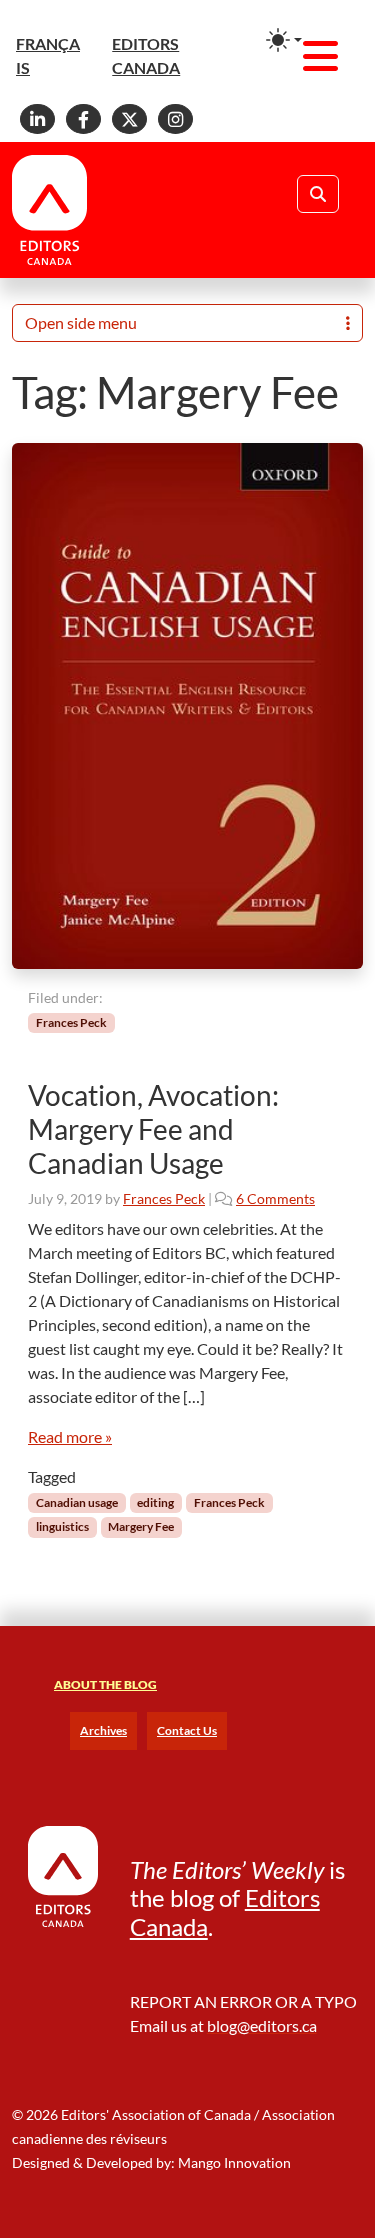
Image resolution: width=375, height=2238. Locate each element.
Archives (103, 1730)
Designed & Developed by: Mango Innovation (151, 2162)
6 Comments (275, 1198)
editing (155, 1502)
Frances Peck (71, 1022)
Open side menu (81, 322)
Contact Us (187, 1730)
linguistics (62, 1526)
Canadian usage (77, 1502)
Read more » (70, 1436)
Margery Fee (141, 1526)
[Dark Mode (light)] (284, 40)
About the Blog (105, 1684)
